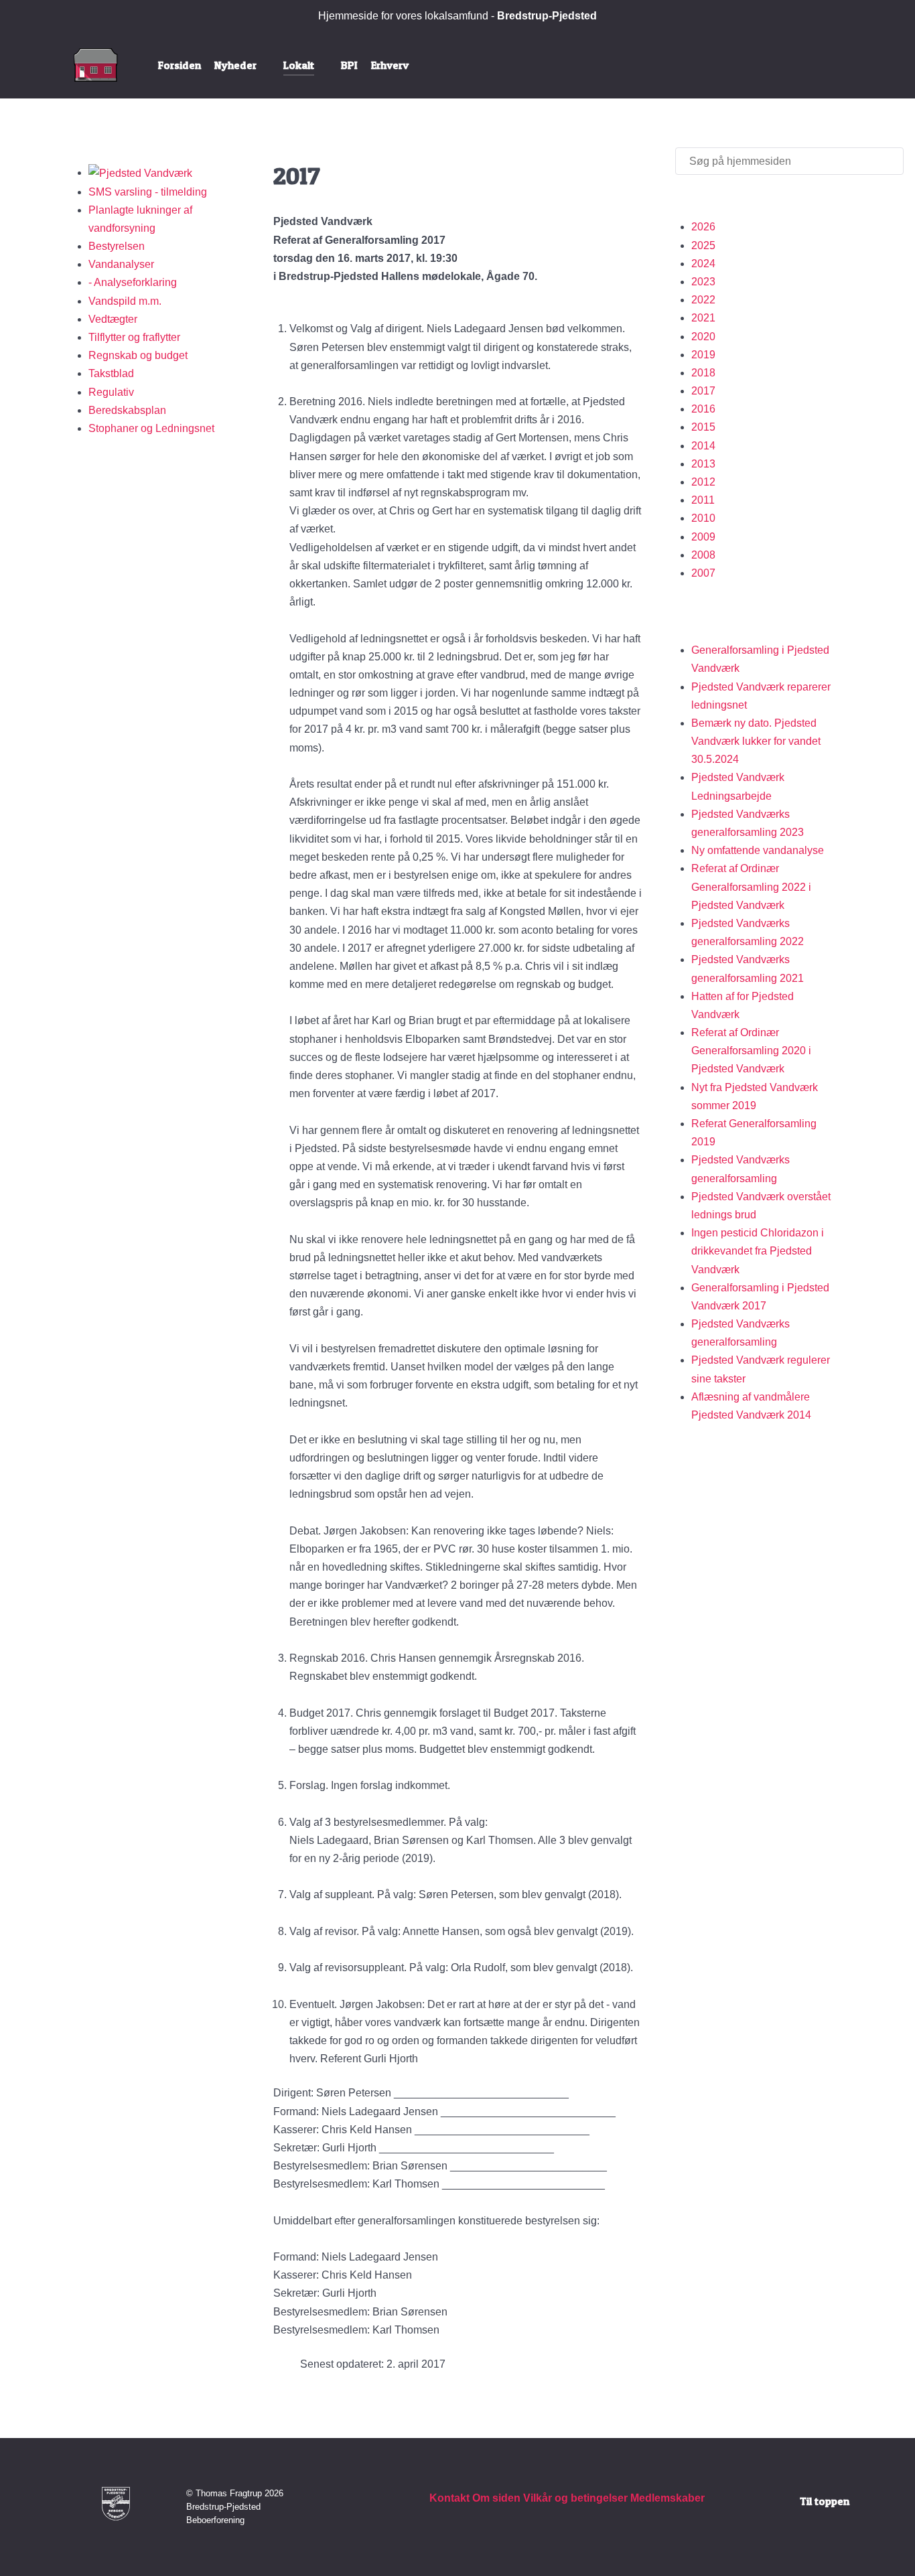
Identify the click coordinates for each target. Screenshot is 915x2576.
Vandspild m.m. (125, 301)
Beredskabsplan (127, 410)
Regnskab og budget (138, 355)
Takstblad (111, 373)
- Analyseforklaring (133, 282)
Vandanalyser (121, 264)
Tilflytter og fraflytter (134, 337)
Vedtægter (113, 319)
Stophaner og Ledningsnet (151, 428)
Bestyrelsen (117, 246)
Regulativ (111, 392)
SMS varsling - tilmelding (148, 192)
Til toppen (825, 2501)
